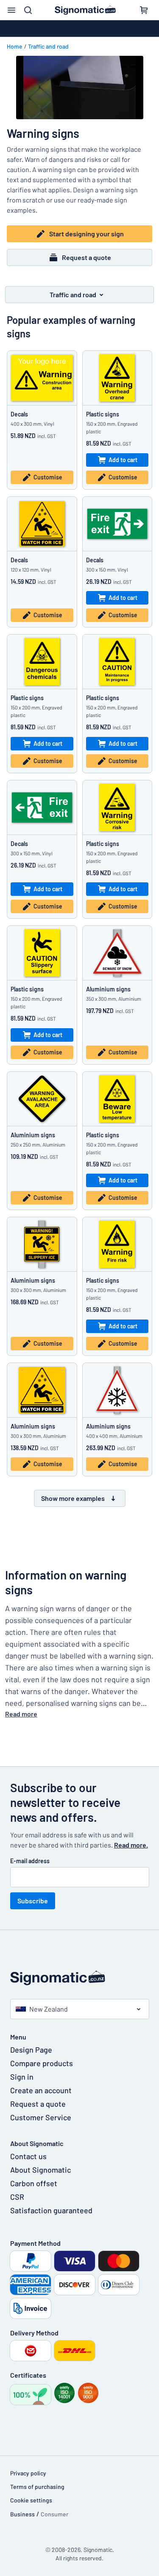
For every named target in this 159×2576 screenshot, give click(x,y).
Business (22, 2514)
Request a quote (86, 257)
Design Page (31, 2050)
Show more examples (73, 1498)
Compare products (42, 2063)
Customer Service (41, 2117)
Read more (21, 1714)
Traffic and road (48, 46)
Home (15, 46)
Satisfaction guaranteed (51, 2210)
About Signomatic (40, 2170)
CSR (17, 2197)
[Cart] (144, 10)
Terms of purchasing (37, 2487)
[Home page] (80, 1978)
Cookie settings (31, 2500)
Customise (48, 477)
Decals (19, 414)
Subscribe (33, 1901)
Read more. (131, 1845)
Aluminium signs (108, 989)
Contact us (28, 2156)
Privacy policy (28, 2473)
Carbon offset (34, 2183)
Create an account (41, 2090)
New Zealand (49, 2009)
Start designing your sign (86, 234)
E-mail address (30, 1861)
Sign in (22, 2077)
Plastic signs (103, 414)
